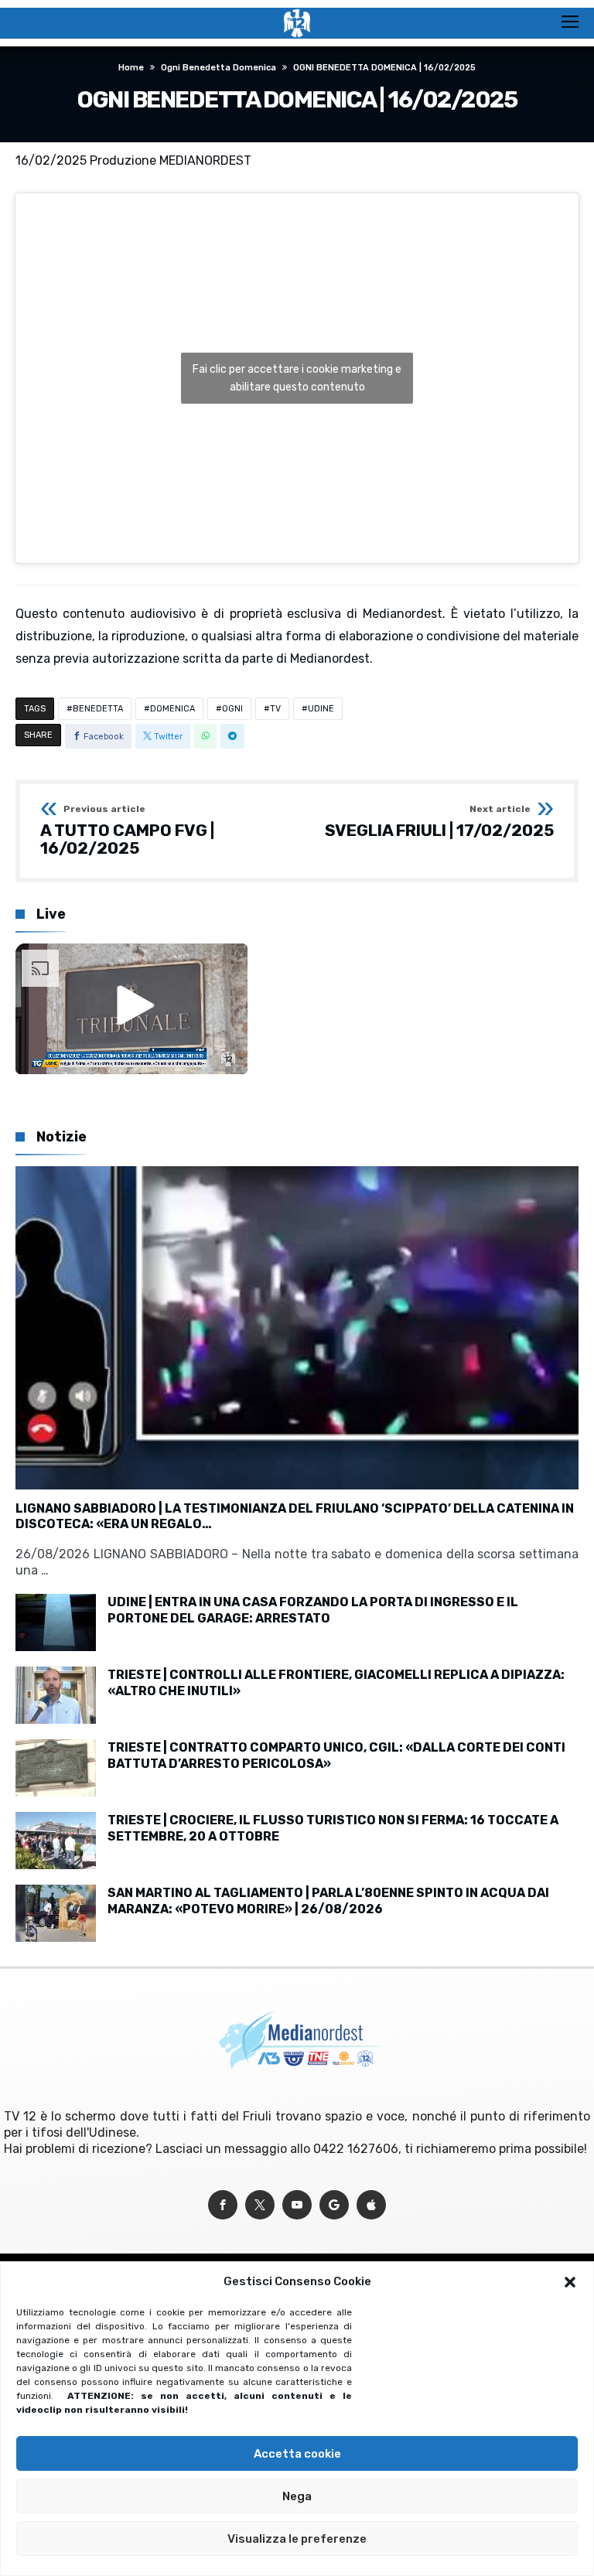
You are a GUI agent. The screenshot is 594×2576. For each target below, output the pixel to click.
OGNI (232, 709)
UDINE (321, 709)
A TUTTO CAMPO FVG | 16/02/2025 (127, 831)
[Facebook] (223, 2205)
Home (131, 68)
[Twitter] (260, 2205)
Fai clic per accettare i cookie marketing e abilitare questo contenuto (297, 378)
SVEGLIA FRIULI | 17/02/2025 (439, 822)
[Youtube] (297, 2205)
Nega (297, 2496)
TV (275, 709)
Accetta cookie (297, 2454)
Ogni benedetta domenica (218, 68)
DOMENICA (172, 709)
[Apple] (371, 2205)
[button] (570, 2282)
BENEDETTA (98, 709)
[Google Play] (334, 2205)
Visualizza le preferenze (297, 2539)
